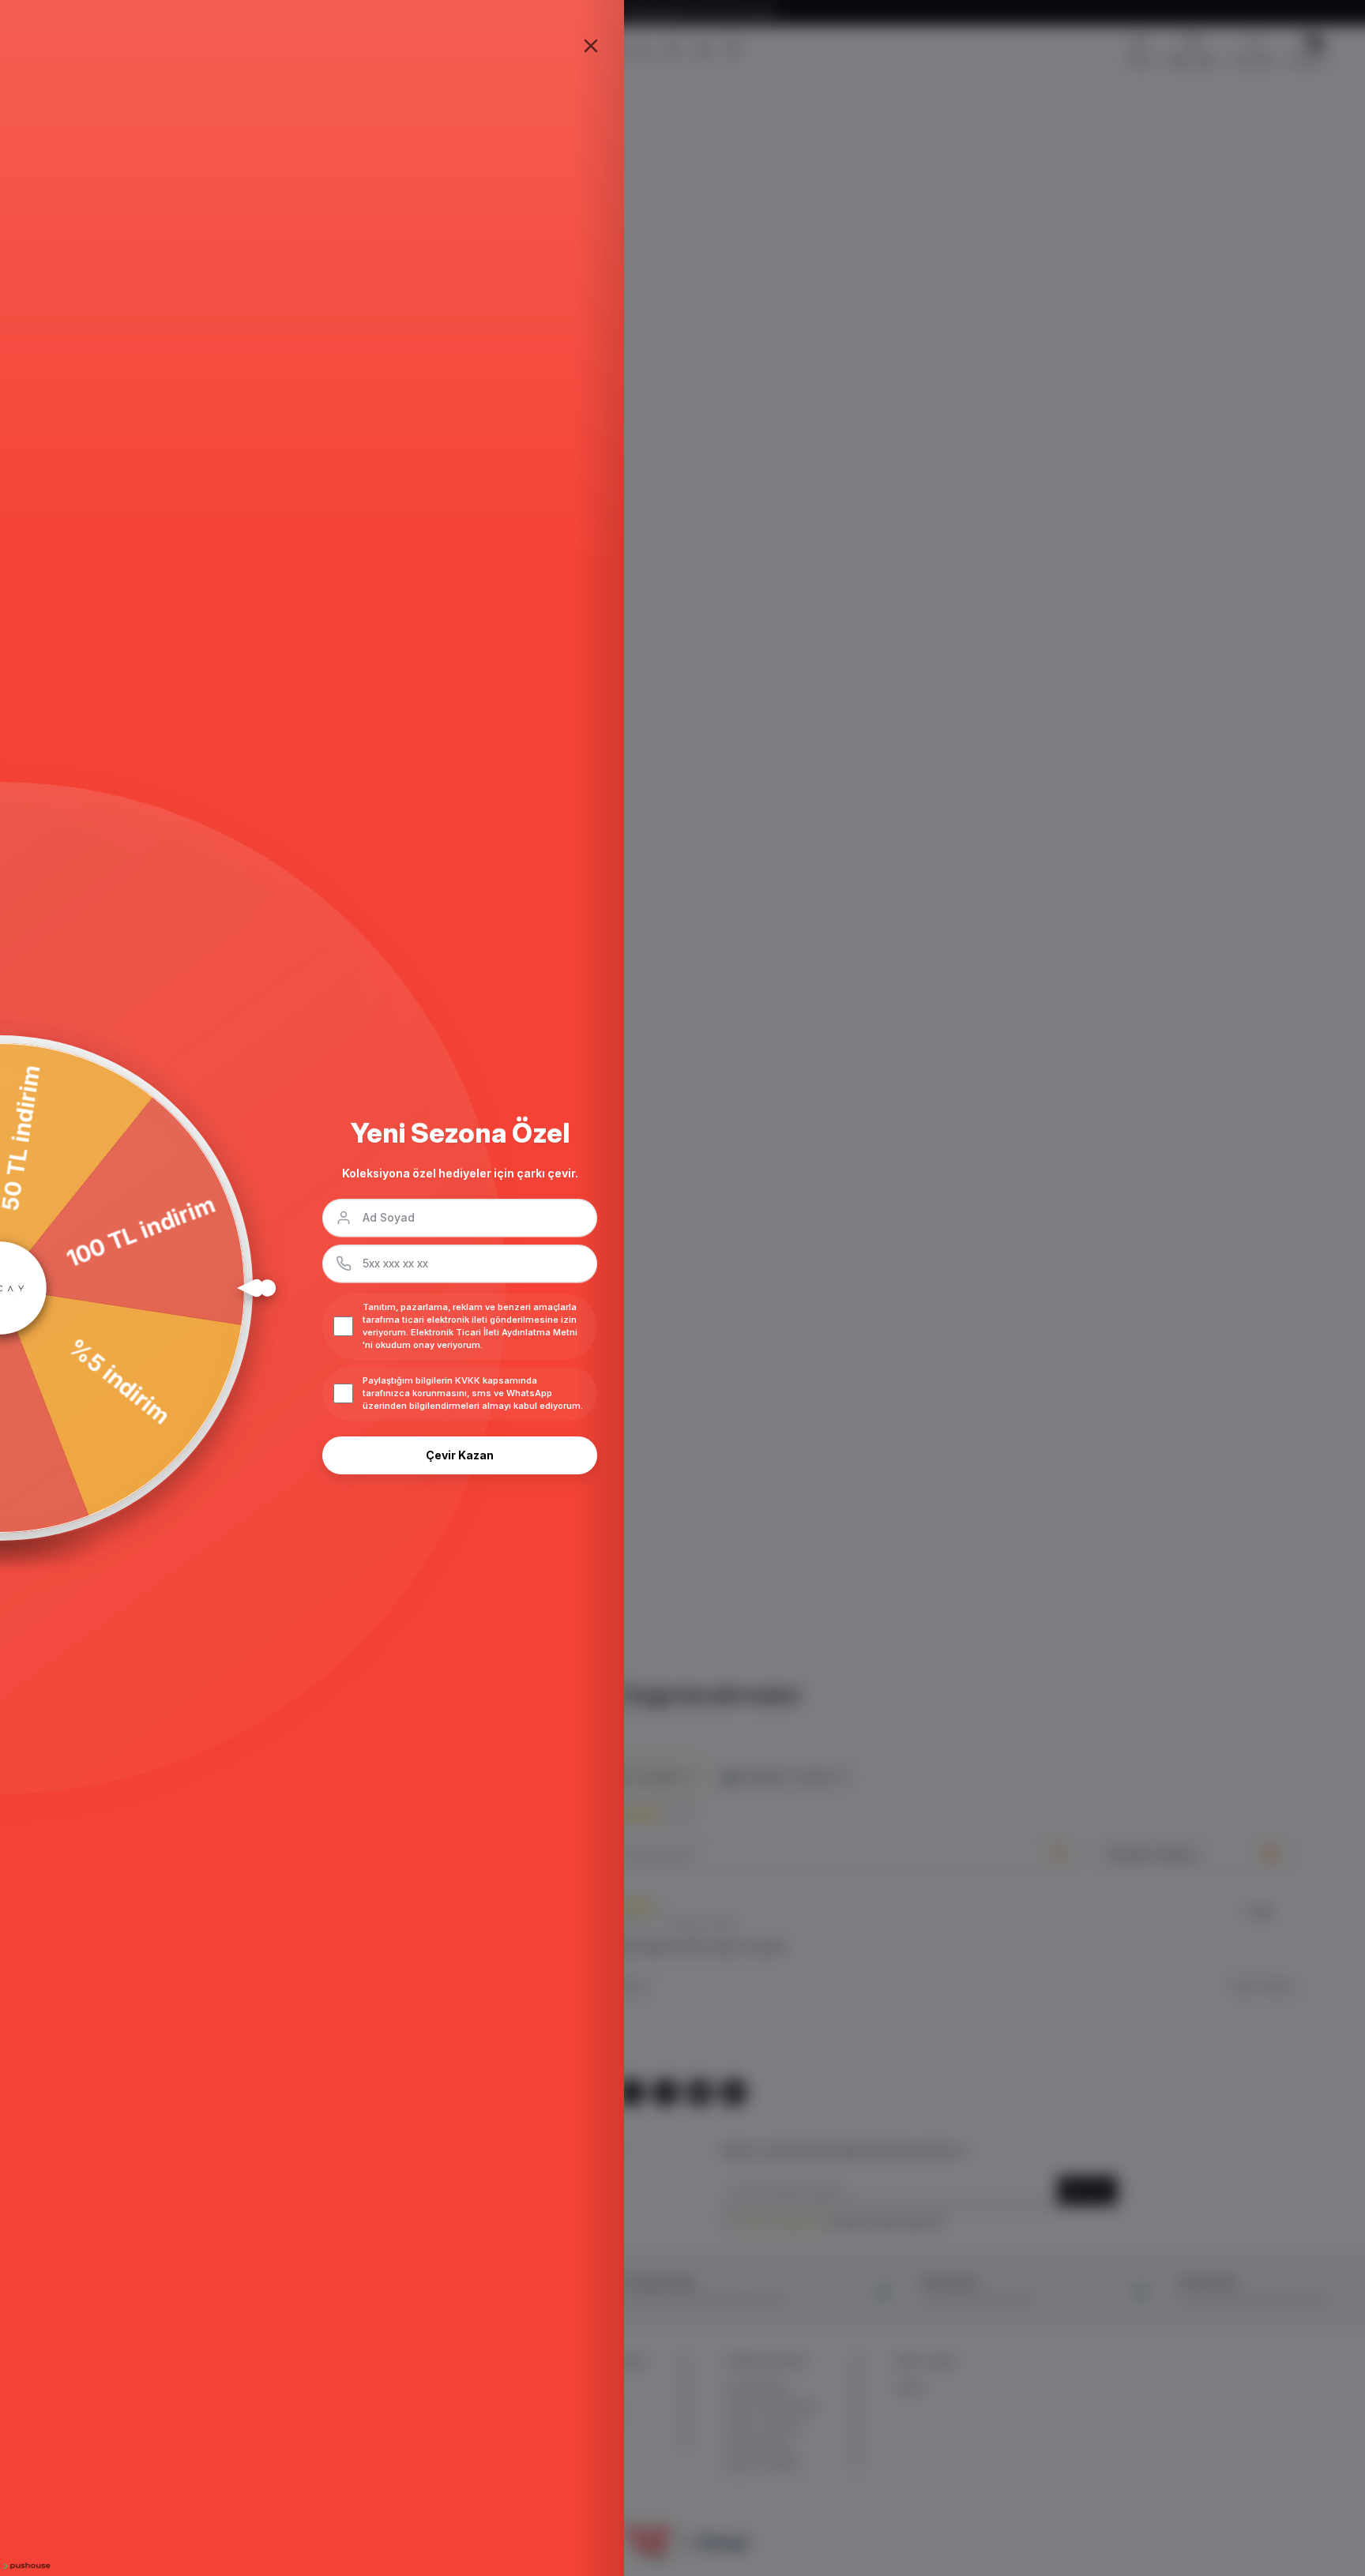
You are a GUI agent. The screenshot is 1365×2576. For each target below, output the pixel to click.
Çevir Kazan (460, 1455)
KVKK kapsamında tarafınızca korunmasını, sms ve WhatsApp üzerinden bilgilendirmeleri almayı (457, 1393)
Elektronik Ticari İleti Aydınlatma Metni (494, 1332)
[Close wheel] (591, 46)
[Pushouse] (25, 2566)
